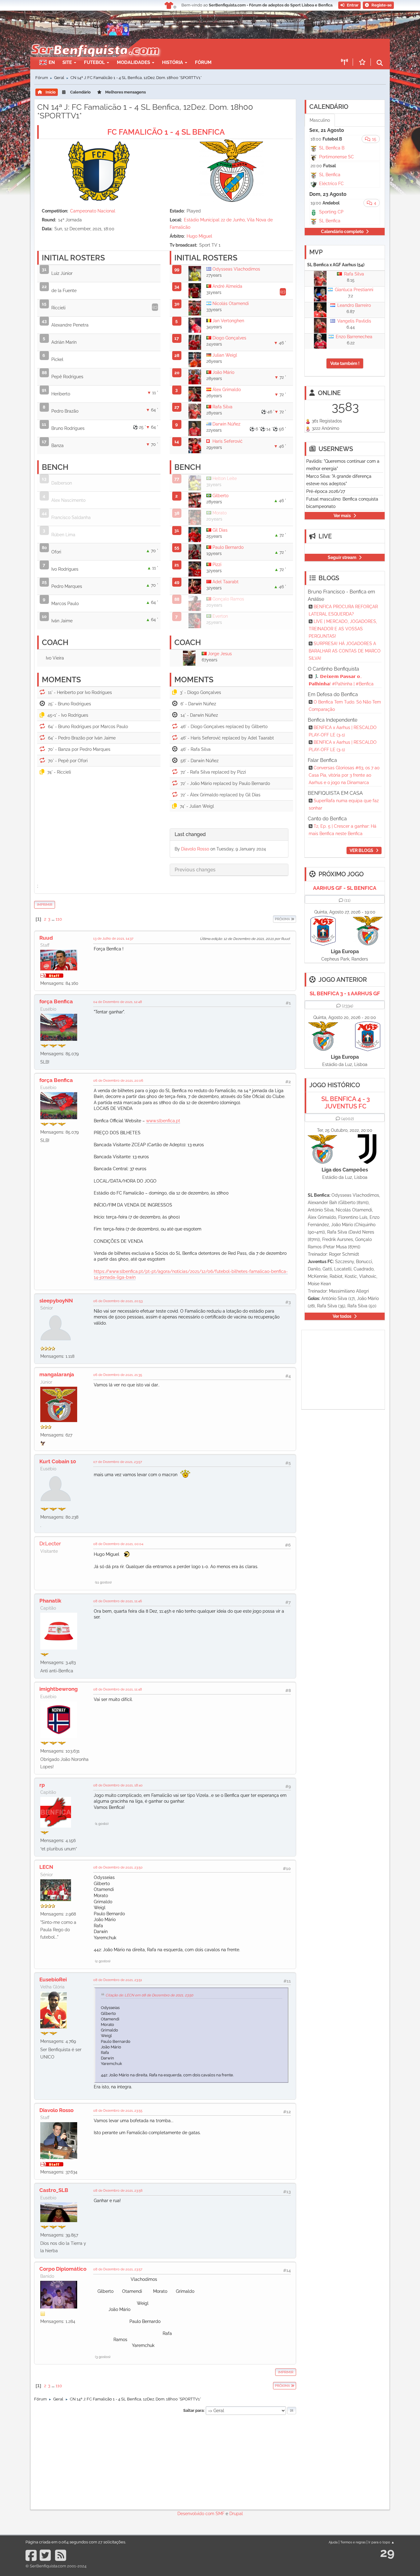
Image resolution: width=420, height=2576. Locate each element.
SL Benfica (330, 175)
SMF (220, 2514)
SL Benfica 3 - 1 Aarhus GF (345, 993)
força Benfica (56, 1001)
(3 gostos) (103, 2357)
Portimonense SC (337, 157)
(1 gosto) (102, 1824)
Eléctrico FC (331, 184)
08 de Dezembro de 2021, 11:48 (118, 1689)
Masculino (320, 120)
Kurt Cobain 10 (58, 1461)
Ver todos (342, 1316)
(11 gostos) (103, 1582)
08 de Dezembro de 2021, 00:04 (118, 1544)
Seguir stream (342, 557)
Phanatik (50, 1601)
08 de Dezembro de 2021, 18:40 (118, 1785)
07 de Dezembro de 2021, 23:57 (118, 1462)
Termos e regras (353, 2542)
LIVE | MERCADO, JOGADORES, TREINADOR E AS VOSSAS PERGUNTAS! (343, 629)
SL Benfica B (332, 148)
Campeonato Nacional (93, 211)
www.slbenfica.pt (163, 1121)
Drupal (236, 2514)
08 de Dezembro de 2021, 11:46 (118, 1601)
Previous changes (195, 870)
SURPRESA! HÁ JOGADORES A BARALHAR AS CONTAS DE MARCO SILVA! (345, 651)
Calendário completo (342, 232)
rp (42, 1785)
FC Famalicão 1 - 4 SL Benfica (166, 132)
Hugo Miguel (199, 236)
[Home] (95, 42)
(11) (347, 900)
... (53, 919)
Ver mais (342, 516)
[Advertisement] (232, 48)
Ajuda (333, 2542)
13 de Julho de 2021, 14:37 (113, 938)
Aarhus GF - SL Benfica (345, 888)
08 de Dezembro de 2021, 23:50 (118, 1867)
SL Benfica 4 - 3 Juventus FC (346, 1103)
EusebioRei (53, 1980)
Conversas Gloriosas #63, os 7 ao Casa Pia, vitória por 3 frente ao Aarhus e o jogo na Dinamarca (344, 775)
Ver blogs (361, 850)
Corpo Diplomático (63, 2269)
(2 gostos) (103, 1961)
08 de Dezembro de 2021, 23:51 (118, 1980)
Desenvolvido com (196, 2514)
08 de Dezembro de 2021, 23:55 (118, 2110)
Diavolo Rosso (195, 849)
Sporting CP (331, 212)
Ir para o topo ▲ (381, 2542)
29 (387, 2552)
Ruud (46, 938)
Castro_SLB (54, 2190)
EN (52, 62)
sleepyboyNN (56, 1301)
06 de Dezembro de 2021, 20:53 (118, 1301)
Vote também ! (345, 363)
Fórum (203, 62)
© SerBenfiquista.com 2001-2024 (56, 2566)
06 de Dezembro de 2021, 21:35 (118, 1375)
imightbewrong (59, 1689)
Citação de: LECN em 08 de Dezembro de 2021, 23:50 (149, 1995)
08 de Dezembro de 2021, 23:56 (118, 2190)
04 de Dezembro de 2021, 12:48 (118, 1002)
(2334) (348, 1006)
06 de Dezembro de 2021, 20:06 (118, 1080)
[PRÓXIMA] (273, 919)
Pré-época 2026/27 (326, 491)
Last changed (190, 834)
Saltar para (193, 2410)
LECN (46, 1867)
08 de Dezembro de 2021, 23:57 (118, 2269)
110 (59, 919)
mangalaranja (57, 1374)
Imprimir (45, 905)
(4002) (348, 1119)
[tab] (229, 835)
